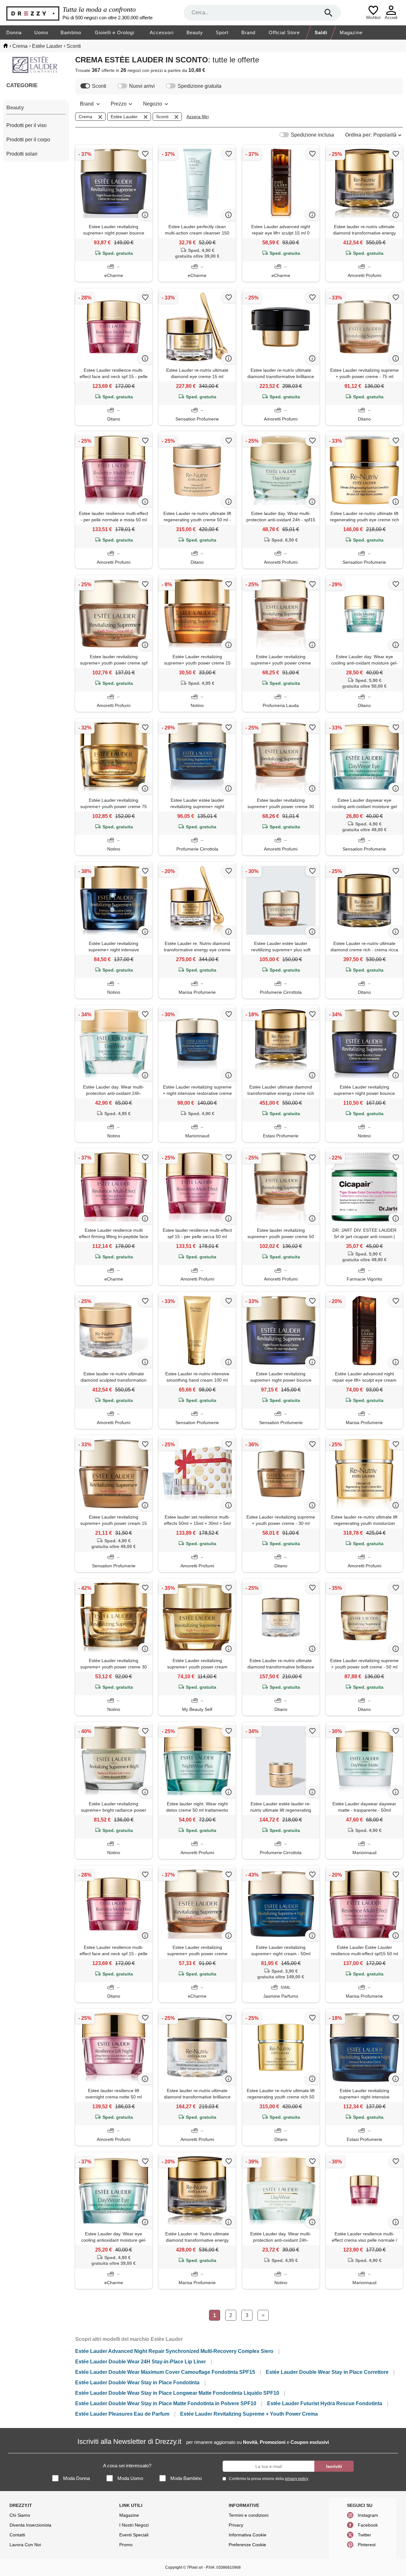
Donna (14, 32)
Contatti (17, 2535)
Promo (126, 2545)
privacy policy (297, 2479)
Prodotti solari (22, 154)
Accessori (162, 32)
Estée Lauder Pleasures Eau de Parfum (122, 2414)
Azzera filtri (198, 117)
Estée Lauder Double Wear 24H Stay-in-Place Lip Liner (141, 2362)
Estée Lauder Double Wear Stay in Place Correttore (327, 2372)
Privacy (236, 2525)
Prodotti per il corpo (28, 140)
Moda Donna (76, 2478)
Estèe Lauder (124, 117)
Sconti (99, 86)
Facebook (368, 2525)
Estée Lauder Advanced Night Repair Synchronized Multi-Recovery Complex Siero (174, 2351)
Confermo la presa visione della (269, 2479)
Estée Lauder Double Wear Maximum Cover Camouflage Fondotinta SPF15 (165, 2372)
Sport (222, 32)
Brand (248, 32)
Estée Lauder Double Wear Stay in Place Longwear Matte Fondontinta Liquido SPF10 (177, 2393)
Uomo (41, 32)
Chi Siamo (20, 2515)
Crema (85, 117)
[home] (6, 46)
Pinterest (367, 2545)
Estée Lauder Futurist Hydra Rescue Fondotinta (325, 2403)
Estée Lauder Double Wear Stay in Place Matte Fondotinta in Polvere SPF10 (166, 2403)
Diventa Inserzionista (30, 2525)
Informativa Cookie (248, 2535)
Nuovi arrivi (142, 86)
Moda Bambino (186, 2478)
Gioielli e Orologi (115, 32)
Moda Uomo (130, 2478)
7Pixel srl (195, 2567)
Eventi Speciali (134, 2535)
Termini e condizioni (249, 2515)
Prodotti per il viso (26, 125)
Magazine (351, 32)
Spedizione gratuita (200, 86)
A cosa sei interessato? (127, 2466)
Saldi (321, 32)
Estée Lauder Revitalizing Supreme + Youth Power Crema (249, 2414)
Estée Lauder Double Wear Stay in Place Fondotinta (137, 2383)
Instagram (368, 2515)
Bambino (71, 32)
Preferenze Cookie (247, 2545)
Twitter (364, 2535)
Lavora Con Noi (25, 2545)
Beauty (195, 32)
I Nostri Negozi (134, 2525)
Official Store (284, 32)
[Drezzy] (33, 13)
